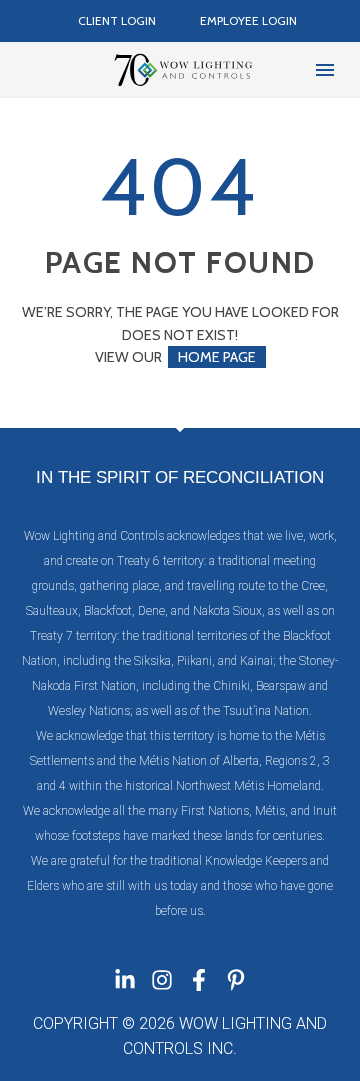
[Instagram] (162, 980)
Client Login (117, 20)
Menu (325, 70)
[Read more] (38, 70)
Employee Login (248, 20)
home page (217, 357)
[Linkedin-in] (125, 980)
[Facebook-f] (199, 980)
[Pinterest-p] (236, 980)
